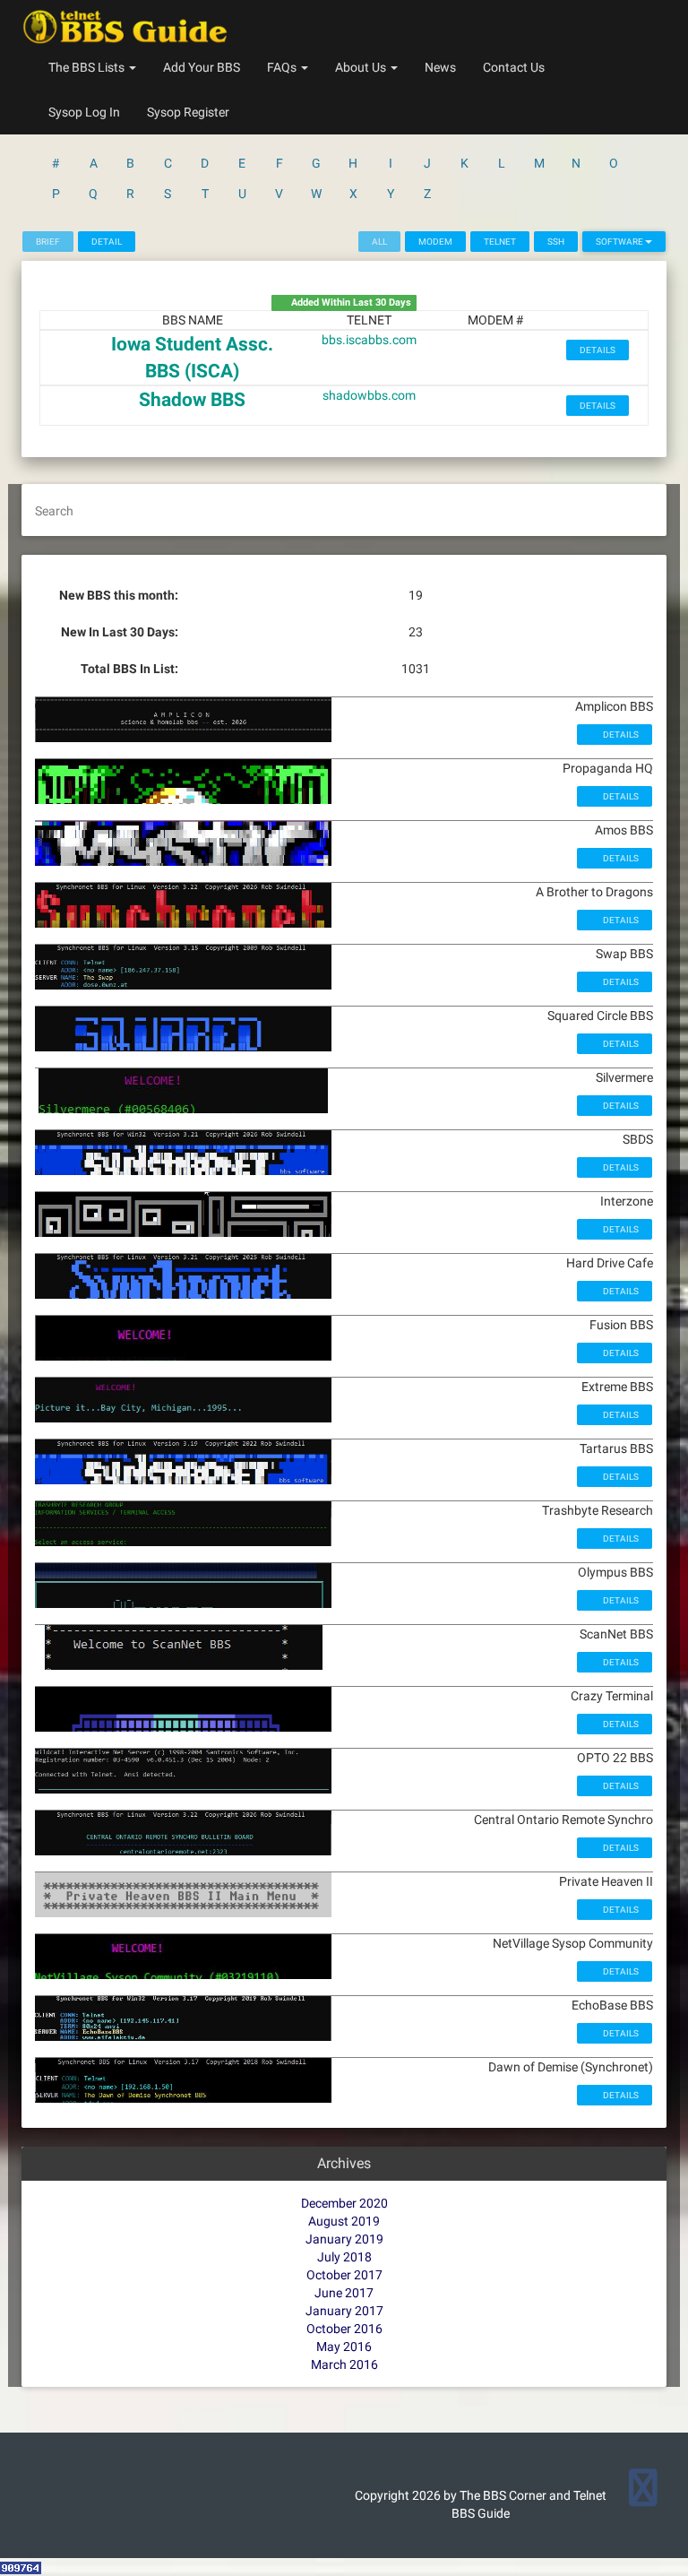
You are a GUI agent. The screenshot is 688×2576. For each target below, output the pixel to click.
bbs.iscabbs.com (369, 340)
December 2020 (344, 2203)
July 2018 (344, 2257)
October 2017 (344, 2275)
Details (598, 350)
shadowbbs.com (369, 395)
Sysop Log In (84, 112)
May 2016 (344, 2347)
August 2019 (344, 2221)
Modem (435, 242)
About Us (362, 67)
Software (620, 242)
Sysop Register (188, 112)
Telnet (500, 242)
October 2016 (344, 2329)
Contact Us (514, 67)
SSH (556, 242)
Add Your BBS (202, 67)
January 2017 (344, 2311)
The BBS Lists (88, 67)
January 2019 (344, 2239)
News (440, 67)
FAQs (283, 67)
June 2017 (344, 2293)
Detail (107, 242)
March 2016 (344, 2364)
